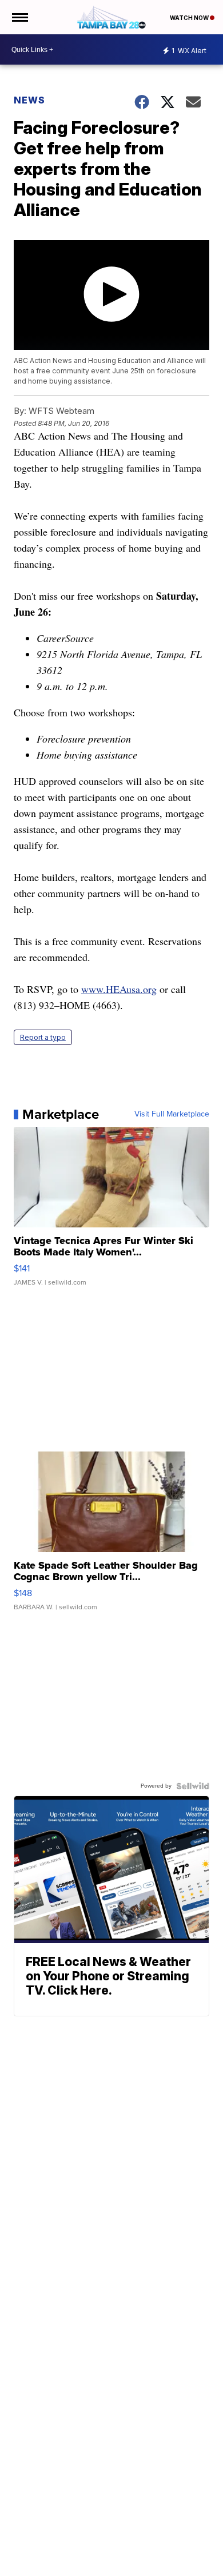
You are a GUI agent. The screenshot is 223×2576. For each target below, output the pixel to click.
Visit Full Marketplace (172, 1114)
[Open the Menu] (19, 17)
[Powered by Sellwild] (193, 1786)
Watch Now (190, 18)
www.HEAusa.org (119, 989)
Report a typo (43, 1037)
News (29, 100)
